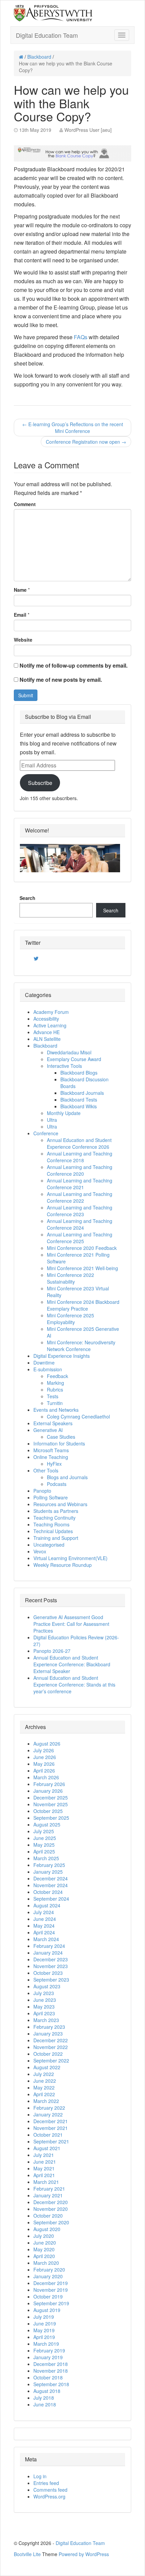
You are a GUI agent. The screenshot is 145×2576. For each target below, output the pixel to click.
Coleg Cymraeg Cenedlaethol (78, 1416)
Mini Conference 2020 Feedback (82, 1248)
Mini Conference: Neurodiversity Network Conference (81, 1346)
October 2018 (48, 2377)
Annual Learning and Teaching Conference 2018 (80, 1157)
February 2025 (49, 1865)
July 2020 (44, 2236)
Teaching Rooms (51, 1524)
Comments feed (50, 2490)
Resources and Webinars (60, 1504)
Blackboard (39, 57)
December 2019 (51, 2283)
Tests (53, 1396)
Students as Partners (56, 1511)
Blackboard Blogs (79, 1073)
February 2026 (49, 1784)
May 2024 (44, 1926)
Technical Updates (53, 1531)
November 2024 (51, 1885)
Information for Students (59, 1443)
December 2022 (51, 2040)
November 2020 (51, 2209)
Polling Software (51, 1497)
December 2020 (51, 2202)
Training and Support (56, 1538)
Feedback (57, 1376)
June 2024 (45, 1919)
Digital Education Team (47, 35)
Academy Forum (51, 1012)
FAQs (81, 337)
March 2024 (46, 1939)
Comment (25, 504)
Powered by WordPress (84, 2554)
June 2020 (45, 2243)
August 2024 (47, 1905)
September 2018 (51, 2384)
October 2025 (48, 1811)
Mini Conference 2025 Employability (70, 1319)
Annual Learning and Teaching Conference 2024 (80, 1224)
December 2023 (51, 1959)
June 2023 (45, 2000)
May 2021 (44, 2168)
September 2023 (51, 1980)
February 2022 (49, 2108)
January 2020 (48, 2276)
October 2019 (48, 2296)
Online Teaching (51, 1457)
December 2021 (51, 2121)
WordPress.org (49, 2496)
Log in (40, 2476)
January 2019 (48, 2357)
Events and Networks (56, 1410)
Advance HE (47, 1032)
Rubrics (55, 1389)
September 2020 (51, 2222)
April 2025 (44, 1851)
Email (20, 615)
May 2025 (44, 1845)
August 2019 (47, 2310)
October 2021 (48, 2135)
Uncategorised (49, 1545)
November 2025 (51, 1804)
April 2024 (44, 1932)
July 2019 (44, 2317)
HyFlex (54, 1464)
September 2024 (51, 1899)
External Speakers (53, 1423)
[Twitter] (36, 959)
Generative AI (48, 1430)
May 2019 (44, 2330)
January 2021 (48, 2195)
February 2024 (49, 1946)
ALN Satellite (47, 1039)
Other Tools (46, 1470)
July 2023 (44, 1993)
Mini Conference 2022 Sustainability (70, 1278)
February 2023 (49, 2027)
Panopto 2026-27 (52, 1651)
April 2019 (44, 2337)
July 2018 (44, 2398)
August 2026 (47, 1744)
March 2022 (46, 2101)
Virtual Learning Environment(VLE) (70, 1558)
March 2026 (46, 1777)
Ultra (52, 1120)
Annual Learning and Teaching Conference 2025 (80, 1238)
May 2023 (44, 2007)
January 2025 (48, 1872)
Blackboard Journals (82, 1093)
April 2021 (44, 2175)
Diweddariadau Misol (69, 1052)
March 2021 (46, 2182)
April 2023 (44, 2013)
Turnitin (55, 1403)
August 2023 (47, 1986)
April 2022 (44, 2094)
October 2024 (48, 1892)
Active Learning (50, 1025)
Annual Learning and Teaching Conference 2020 (80, 1170)
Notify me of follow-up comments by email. (74, 665)
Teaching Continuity (54, 1518)
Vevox (40, 1551)
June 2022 (45, 2081)
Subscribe (40, 783)
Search (27, 898)
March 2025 (46, 1858)
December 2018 (51, 2364)
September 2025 (51, 1818)
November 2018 (51, 2371)
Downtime (44, 1363)
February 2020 (49, 2270)
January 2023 (48, 2033)
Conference (46, 1133)
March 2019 (46, 2344)
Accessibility (46, 1019)
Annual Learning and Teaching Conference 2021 (80, 1184)
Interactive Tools (64, 1066)
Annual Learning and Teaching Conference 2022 (80, 1197)
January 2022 (48, 2114)
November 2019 (51, 2290)
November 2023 (51, 1966)
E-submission (48, 1369)
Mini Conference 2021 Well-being (82, 1268)
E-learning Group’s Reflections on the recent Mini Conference (73, 428)
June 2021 (45, 2162)
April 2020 (44, 2256)
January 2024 (48, 1953)
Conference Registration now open (86, 442)
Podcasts (57, 1484)
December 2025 (51, 1797)
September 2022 (51, 2060)
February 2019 (49, 2350)
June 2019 (45, 2323)
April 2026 (44, 1770)
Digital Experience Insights (62, 1356)
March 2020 (46, 2263)
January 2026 (48, 1791)
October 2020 (48, 2216)
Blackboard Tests (79, 1100)
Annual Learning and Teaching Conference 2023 (80, 1211)
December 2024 (51, 1878)
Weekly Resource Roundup (63, 1565)
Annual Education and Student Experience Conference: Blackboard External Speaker (72, 1664)
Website (23, 640)
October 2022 (48, 2054)
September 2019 (51, 2303)
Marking (55, 1383)
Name (20, 590)
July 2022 (44, 2074)
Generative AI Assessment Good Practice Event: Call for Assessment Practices (71, 1624)
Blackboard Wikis (79, 1106)
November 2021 (51, 2128)
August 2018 (47, 2391)
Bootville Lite (27, 2554)
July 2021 (44, 2155)
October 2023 (48, 1973)
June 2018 (45, 2404)
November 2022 (51, 2047)
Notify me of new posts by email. (61, 680)
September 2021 (51, 2141)
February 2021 (49, 2189)
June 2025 (45, 1838)
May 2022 (44, 2087)
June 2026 (45, 1757)
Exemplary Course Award (74, 1059)
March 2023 (46, 2020)
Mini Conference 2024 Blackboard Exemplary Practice (83, 1305)
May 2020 (44, 2249)
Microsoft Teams (51, 1450)
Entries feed (46, 2483)
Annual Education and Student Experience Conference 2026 (79, 1143)
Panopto (42, 1491)
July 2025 (44, 1831)
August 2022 (47, 2067)
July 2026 (44, 1750)
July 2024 (44, 1912)
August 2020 (47, 2229)
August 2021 (47, 2148)
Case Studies (61, 1437)
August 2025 (47, 1824)
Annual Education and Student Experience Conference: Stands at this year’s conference (74, 1685)
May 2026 (44, 1764)
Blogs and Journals (67, 1477)
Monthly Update (64, 1113)
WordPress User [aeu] (88, 130)
